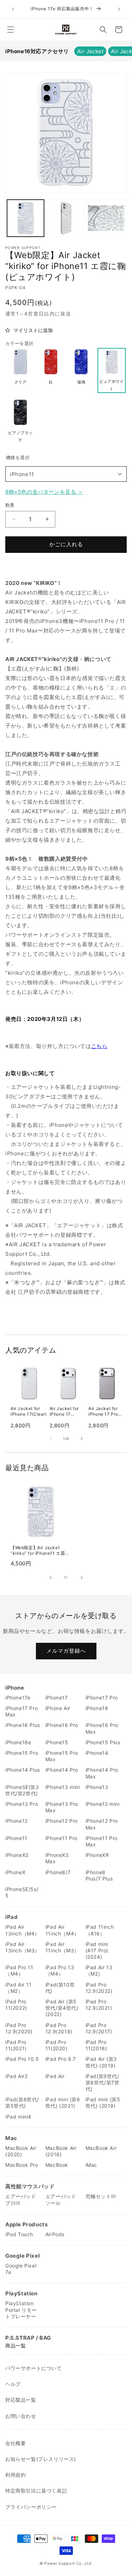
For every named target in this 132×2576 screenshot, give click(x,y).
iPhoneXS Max (57, 1858)
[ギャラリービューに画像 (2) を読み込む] (66, 218)
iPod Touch (19, 2234)
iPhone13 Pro (22, 1804)
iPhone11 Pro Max (102, 1841)
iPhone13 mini (63, 1787)
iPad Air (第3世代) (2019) (101, 2062)
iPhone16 (97, 1708)
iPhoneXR (97, 1855)
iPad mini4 (18, 2117)
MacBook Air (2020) (21, 2151)
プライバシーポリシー (31, 2507)
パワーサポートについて (34, 2368)
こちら (99, 1046)
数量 (10, 505)
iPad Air (55, 2076)
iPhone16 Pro (62, 1725)
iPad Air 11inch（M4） (62, 1930)
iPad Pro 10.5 (22, 2059)
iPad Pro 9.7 (61, 2059)
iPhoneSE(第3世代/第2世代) (22, 1790)
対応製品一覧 (21, 2400)
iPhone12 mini (103, 1804)
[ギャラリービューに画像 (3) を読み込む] (106, 218)
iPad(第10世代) (60, 1988)
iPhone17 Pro (102, 1698)
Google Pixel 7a (21, 2269)
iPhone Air (58, 1708)
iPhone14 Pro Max (102, 1773)
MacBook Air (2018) (61, 2151)
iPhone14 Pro (62, 1770)
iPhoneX (15, 1872)
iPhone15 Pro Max (62, 1756)
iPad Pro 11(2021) (16, 2045)
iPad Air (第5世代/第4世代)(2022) (62, 2008)
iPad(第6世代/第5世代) (22, 2103)
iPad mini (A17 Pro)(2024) (97, 1950)
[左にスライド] (51, 1439)
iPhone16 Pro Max (102, 1728)
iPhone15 (57, 1742)
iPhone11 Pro (61, 1838)
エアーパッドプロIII (21, 2199)
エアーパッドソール (61, 2199)
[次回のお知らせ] (119, 9)
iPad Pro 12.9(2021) (99, 2005)
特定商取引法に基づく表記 (36, 2491)
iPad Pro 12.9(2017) (99, 2028)
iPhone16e (18, 1742)
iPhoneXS (17, 1855)
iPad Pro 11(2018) (96, 2045)
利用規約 (15, 2475)
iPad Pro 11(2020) (56, 2045)
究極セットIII (101, 2196)
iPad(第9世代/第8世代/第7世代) (103, 2082)
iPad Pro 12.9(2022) (99, 1988)
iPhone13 (97, 1787)
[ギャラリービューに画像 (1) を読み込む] (26, 218)
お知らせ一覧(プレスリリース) (41, 2459)
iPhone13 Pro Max (62, 1807)
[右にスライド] (82, 1439)
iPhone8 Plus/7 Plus (99, 1875)
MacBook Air (101, 2148)
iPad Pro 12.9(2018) (59, 2028)
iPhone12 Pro (62, 1821)
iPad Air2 (16, 2076)
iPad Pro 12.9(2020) (19, 2028)
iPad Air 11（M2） (18, 1988)
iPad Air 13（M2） (99, 1970)
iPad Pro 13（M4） (60, 1970)
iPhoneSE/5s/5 (22, 1892)
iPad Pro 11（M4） (19, 1970)
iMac (91, 2165)
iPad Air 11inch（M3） (62, 1947)
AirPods (55, 2234)
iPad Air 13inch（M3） (23, 1947)
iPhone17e (18, 1698)
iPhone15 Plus (103, 1742)
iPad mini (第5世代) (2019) (103, 2103)
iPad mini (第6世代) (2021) (63, 2103)
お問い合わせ (21, 2416)
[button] (11, 30)
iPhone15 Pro (22, 1753)
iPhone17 (57, 1698)
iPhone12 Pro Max (102, 1824)
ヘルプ (13, 2384)
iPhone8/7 (58, 1872)
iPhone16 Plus (23, 1725)
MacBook (57, 2165)
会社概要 (15, 2443)
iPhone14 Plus (23, 1770)
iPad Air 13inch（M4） (23, 1930)
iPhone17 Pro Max (21, 1711)
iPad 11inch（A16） (100, 1930)
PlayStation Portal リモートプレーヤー (21, 2310)
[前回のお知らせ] (13, 9)
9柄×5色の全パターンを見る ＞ (44, 492)
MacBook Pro (22, 2165)
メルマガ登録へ (66, 1651)
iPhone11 (22, 474)
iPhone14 (97, 1753)
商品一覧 (15, 2346)
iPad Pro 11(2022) (16, 2005)
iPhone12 (17, 1821)
